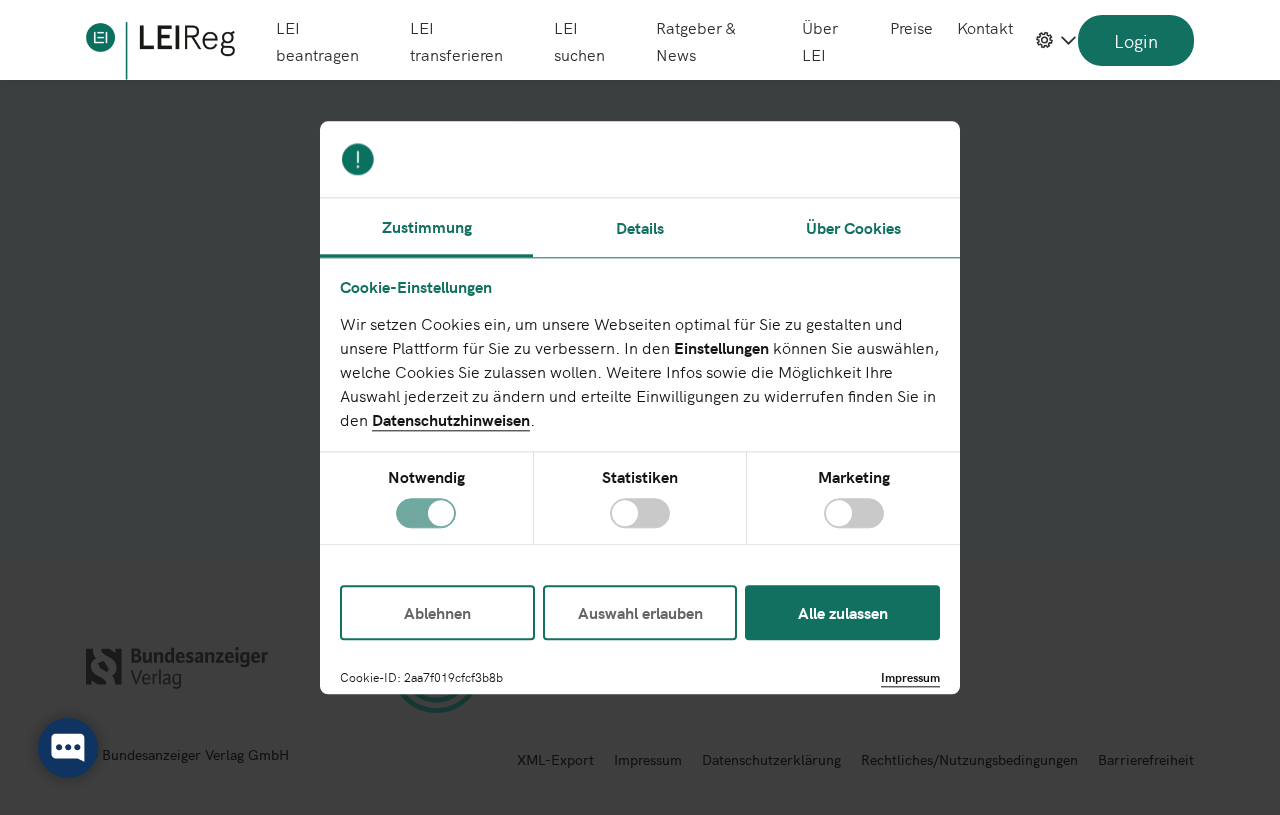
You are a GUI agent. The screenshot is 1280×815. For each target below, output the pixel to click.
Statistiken (640, 477)
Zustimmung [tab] (427, 226)
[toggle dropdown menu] (1056, 40)
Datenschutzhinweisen (451, 419)
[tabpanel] (640, 401)
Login (1136, 40)
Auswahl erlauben (640, 612)
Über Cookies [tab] (853, 227)
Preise (911, 27)
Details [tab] (640, 227)
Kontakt (985, 27)
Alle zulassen (843, 612)
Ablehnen (437, 612)
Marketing (854, 477)
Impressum (910, 676)
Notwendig (426, 477)
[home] (160, 51)
